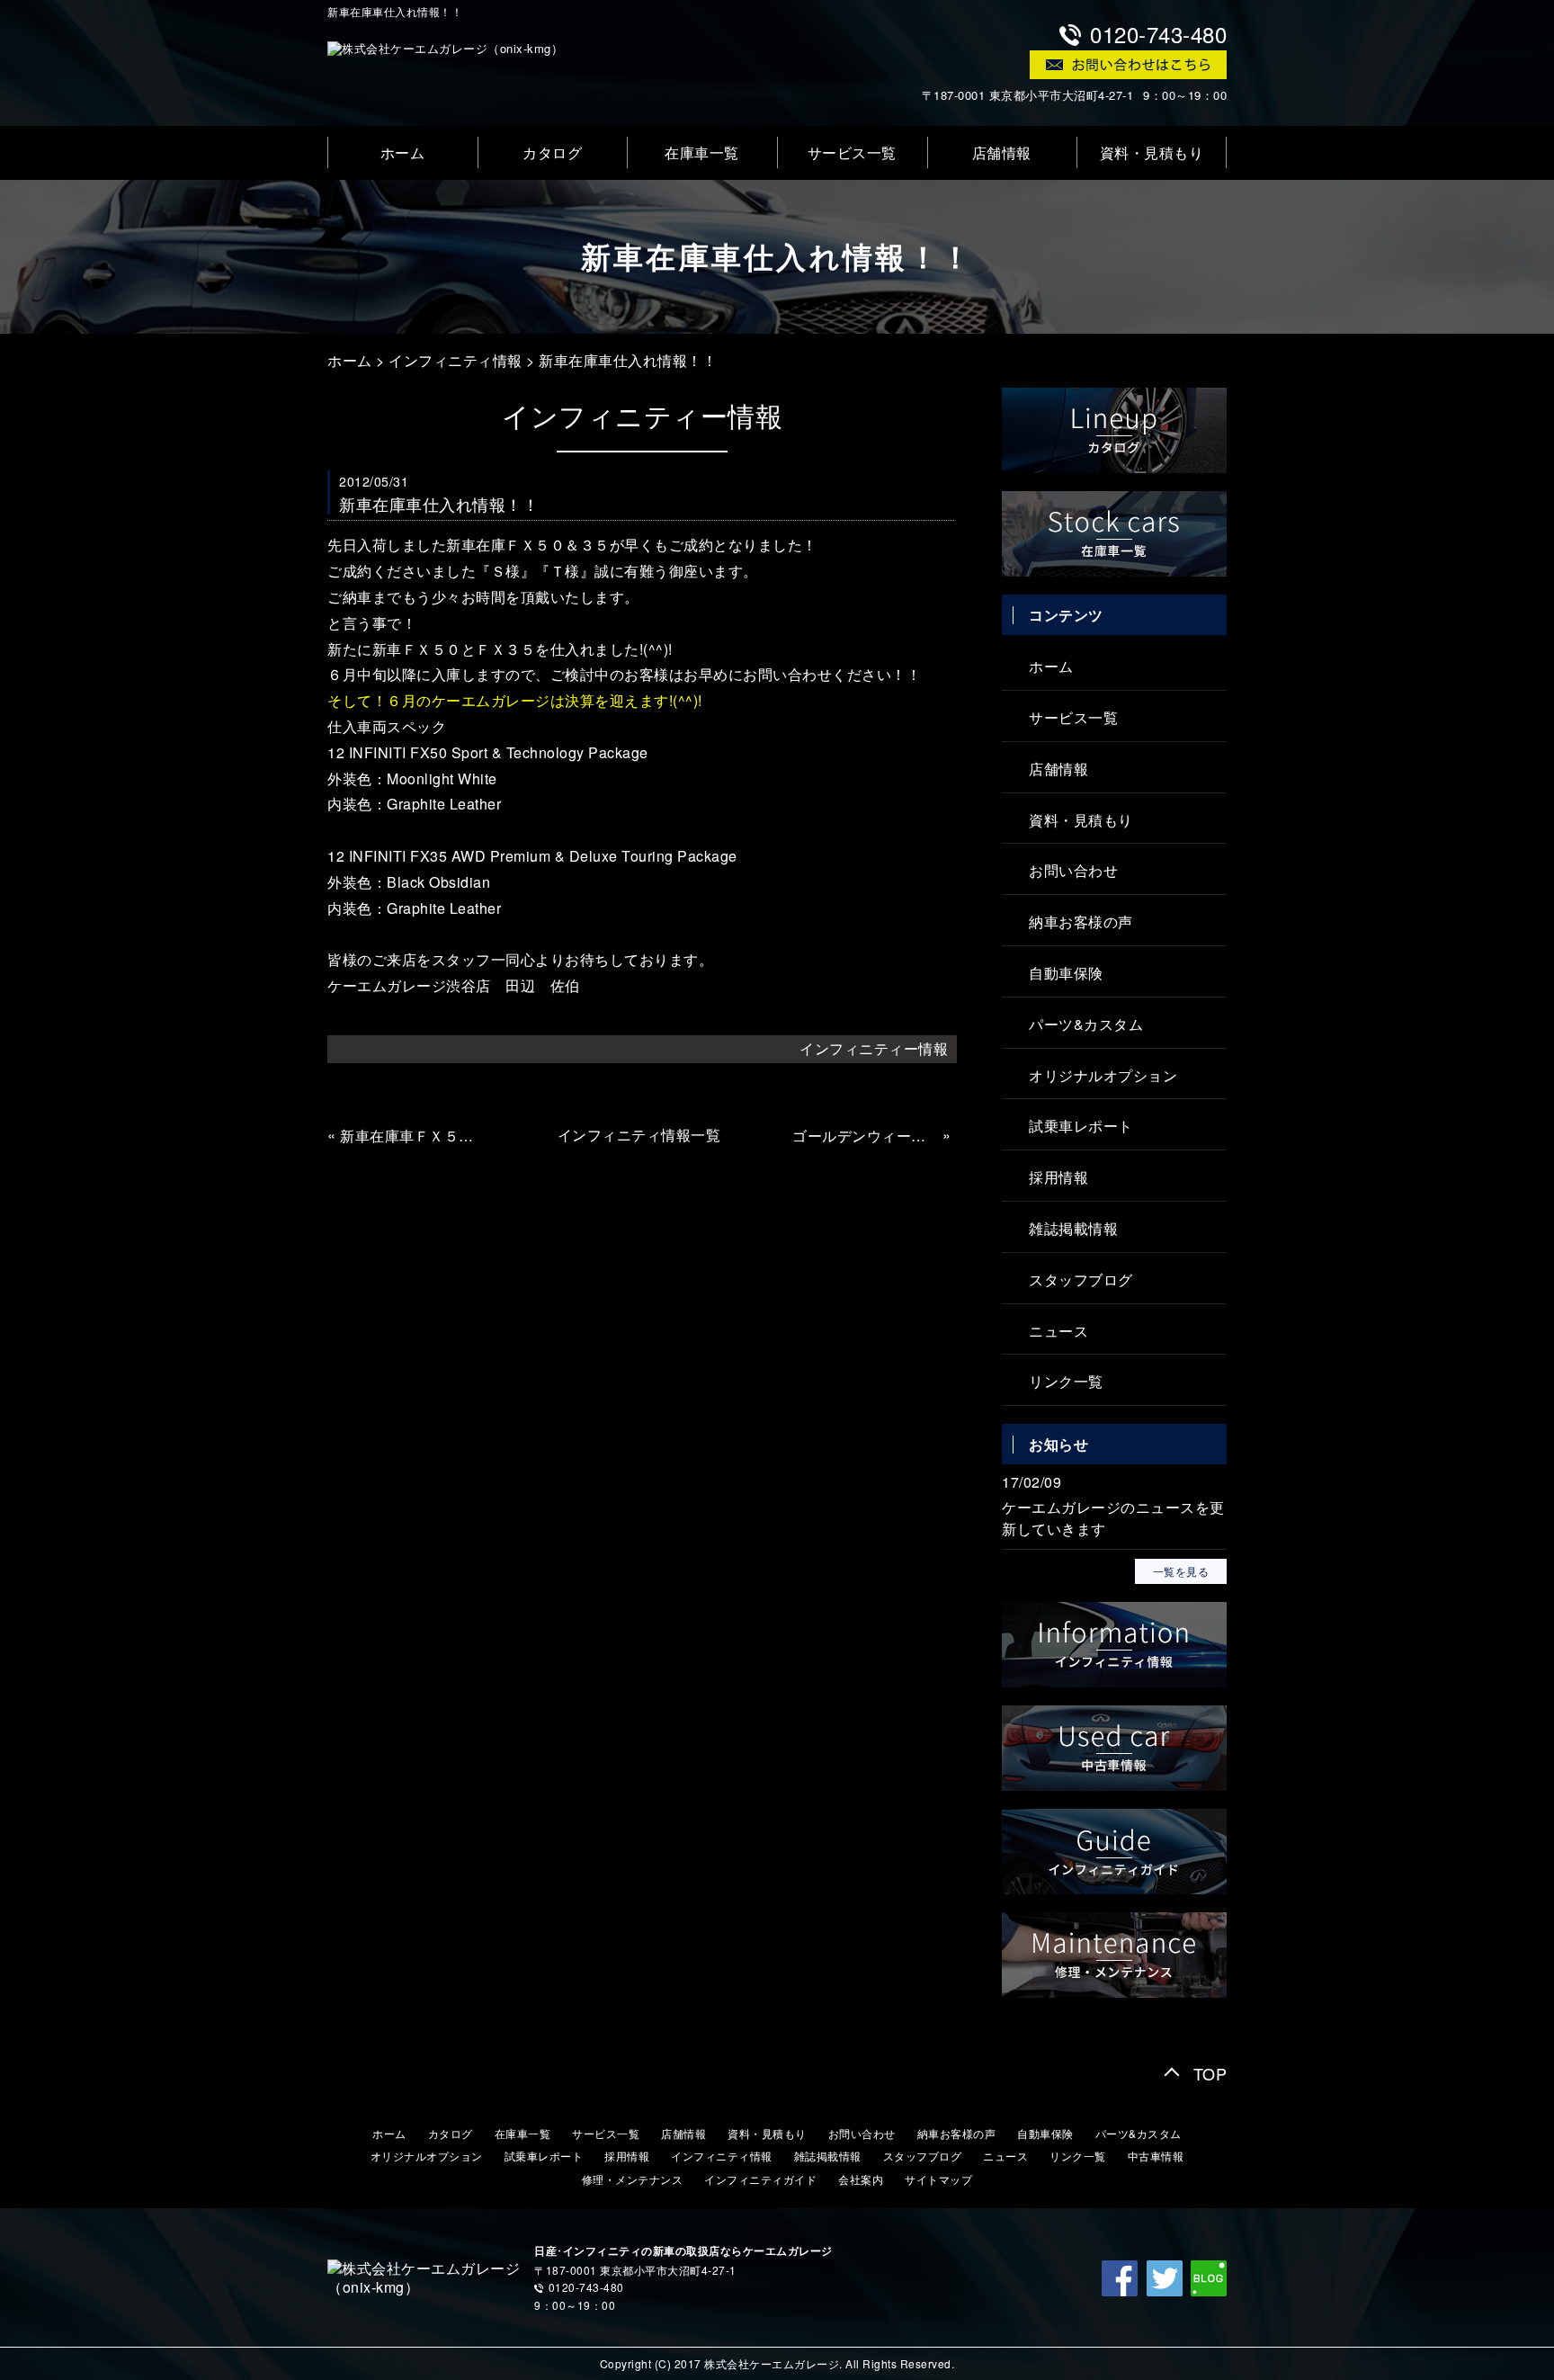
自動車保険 (1066, 973)
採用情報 (1058, 1177)
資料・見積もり (1152, 152)
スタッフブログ (1081, 1279)
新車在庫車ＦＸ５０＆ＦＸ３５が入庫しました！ (413, 1136)
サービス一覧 (852, 152)
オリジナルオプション (1103, 1075)
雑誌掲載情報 (1073, 1228)
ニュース (1058, 1331)
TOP (1210, 2073)
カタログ (552, 152)
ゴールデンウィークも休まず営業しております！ (865, 1136)
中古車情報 (1156, 2156)
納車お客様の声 (1081, 922)
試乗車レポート (1081, 1126)
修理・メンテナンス (633, 2179)
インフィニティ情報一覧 (639, 1135)
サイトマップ (938, 2179)
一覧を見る (1181, 1571)
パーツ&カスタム (1086, 1024)
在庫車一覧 (702, 152)
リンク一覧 (1066, 1381)
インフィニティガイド (760, 2179)
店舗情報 (1002, 152)
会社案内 (861, 2179)
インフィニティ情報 (455, 360)
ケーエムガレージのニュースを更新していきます (1113, 1518)
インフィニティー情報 (874, 1048)
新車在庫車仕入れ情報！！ (628, 360)
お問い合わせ (1073, 870)
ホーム (403, 152)
